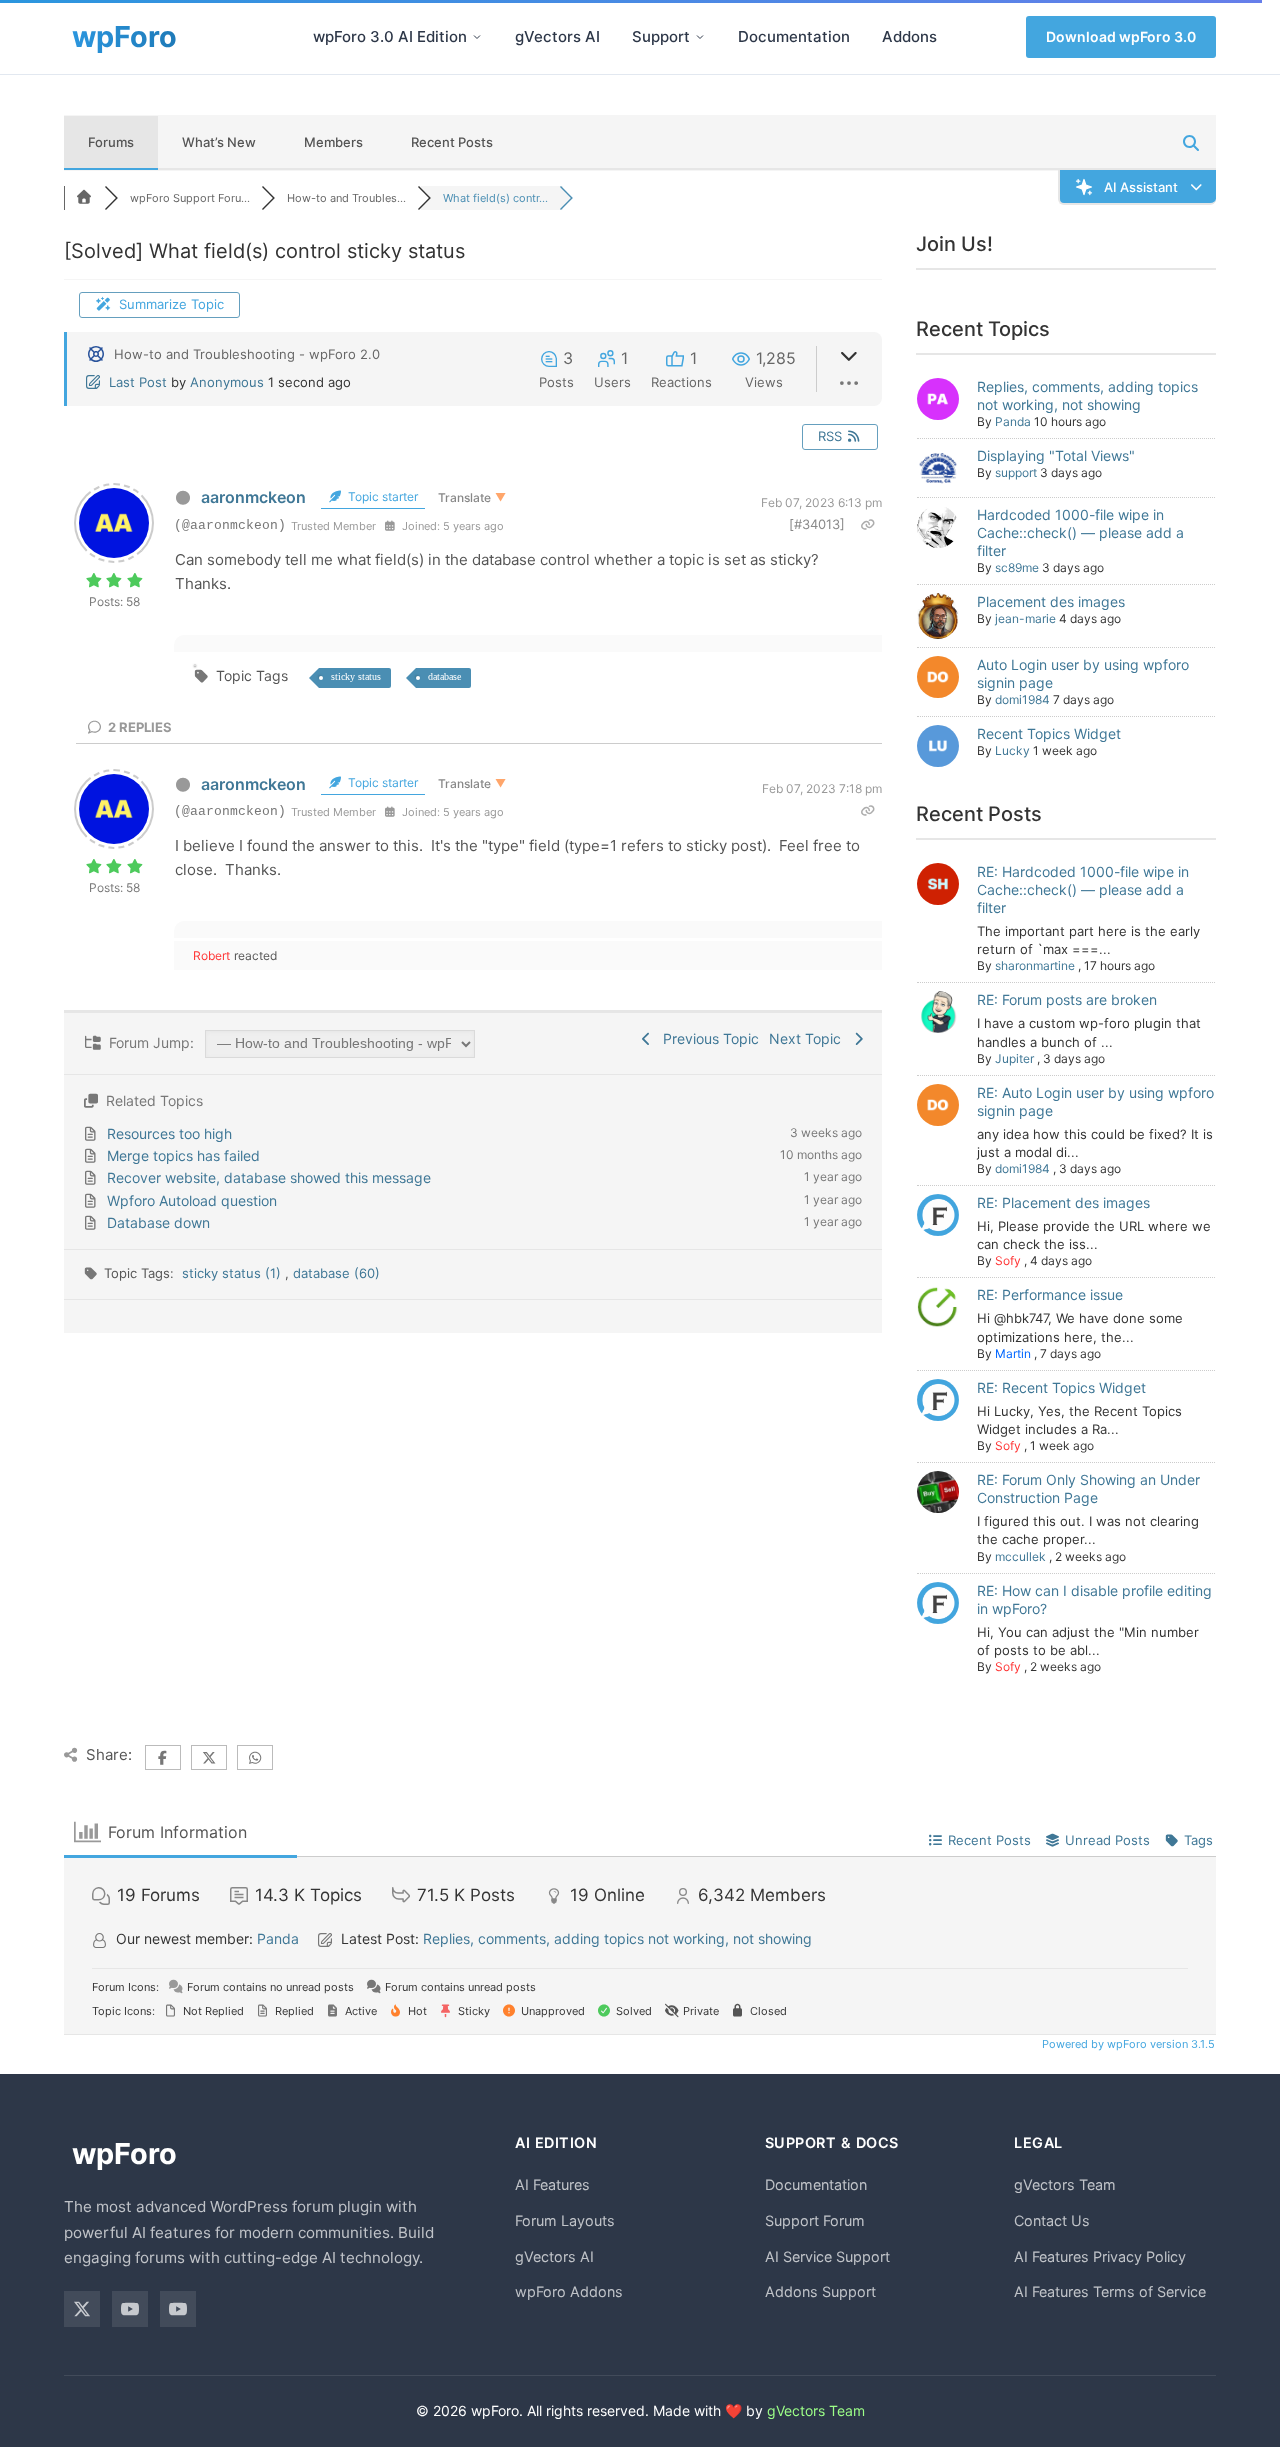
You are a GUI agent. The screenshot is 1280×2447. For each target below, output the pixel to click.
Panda (1013, 421)
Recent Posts (452, 142)
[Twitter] (82, 2309)
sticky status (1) (233, 1273)
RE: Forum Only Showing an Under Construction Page (1088, 1488)
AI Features (552, 2184)
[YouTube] (130, 2309)
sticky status (356, 676)
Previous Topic (707, 1038)
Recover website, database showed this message (269, 1177)
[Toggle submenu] (477, 37)
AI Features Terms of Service (1110, 2291)
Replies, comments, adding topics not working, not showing (1087, 395)
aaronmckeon (253, 497)
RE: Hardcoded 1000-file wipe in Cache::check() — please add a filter (1083, 889)
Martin (1013, 1353)
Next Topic (809, 1038)
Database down (158, 1222)
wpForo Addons (569, 2291)
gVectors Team (1065, 2184)
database (444, 676)
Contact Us (1052, 2220)
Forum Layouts (565, 2220)
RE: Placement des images (1063, 1202)
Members (333, 142)
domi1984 (1022, 699)
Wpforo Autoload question (192, 1200)
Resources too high (169, 1133)
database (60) (336, 1273)
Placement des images (1051, 601)
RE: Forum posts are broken (1067, 999)
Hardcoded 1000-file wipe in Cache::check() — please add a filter (1080, 532)
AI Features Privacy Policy (1100, 2256)
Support (661, 36)
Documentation (794, 36)
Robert (211, 955)
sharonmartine (1035, 965)
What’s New (219, 142)
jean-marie (1025, 618)
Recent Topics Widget (1049, 733)
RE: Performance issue (1050, 1294)
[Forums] (84, 198)
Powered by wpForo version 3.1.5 (1127, 2044)
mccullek (1020, 1556)
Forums (111, 142)
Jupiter (1014, 1058)
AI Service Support (827, 2256)
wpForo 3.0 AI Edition (390, 36)
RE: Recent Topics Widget (1061, 1387)
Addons (909, 36)
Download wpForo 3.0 (1121, 36)
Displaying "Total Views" (1056, 455)
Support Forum (815, 2220)
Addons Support (820, 2291)
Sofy (1008, 1260)
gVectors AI (557, 36)
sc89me (1017, 567)
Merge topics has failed (183, 1155)
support (1016, 472)
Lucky (1012, 750)
